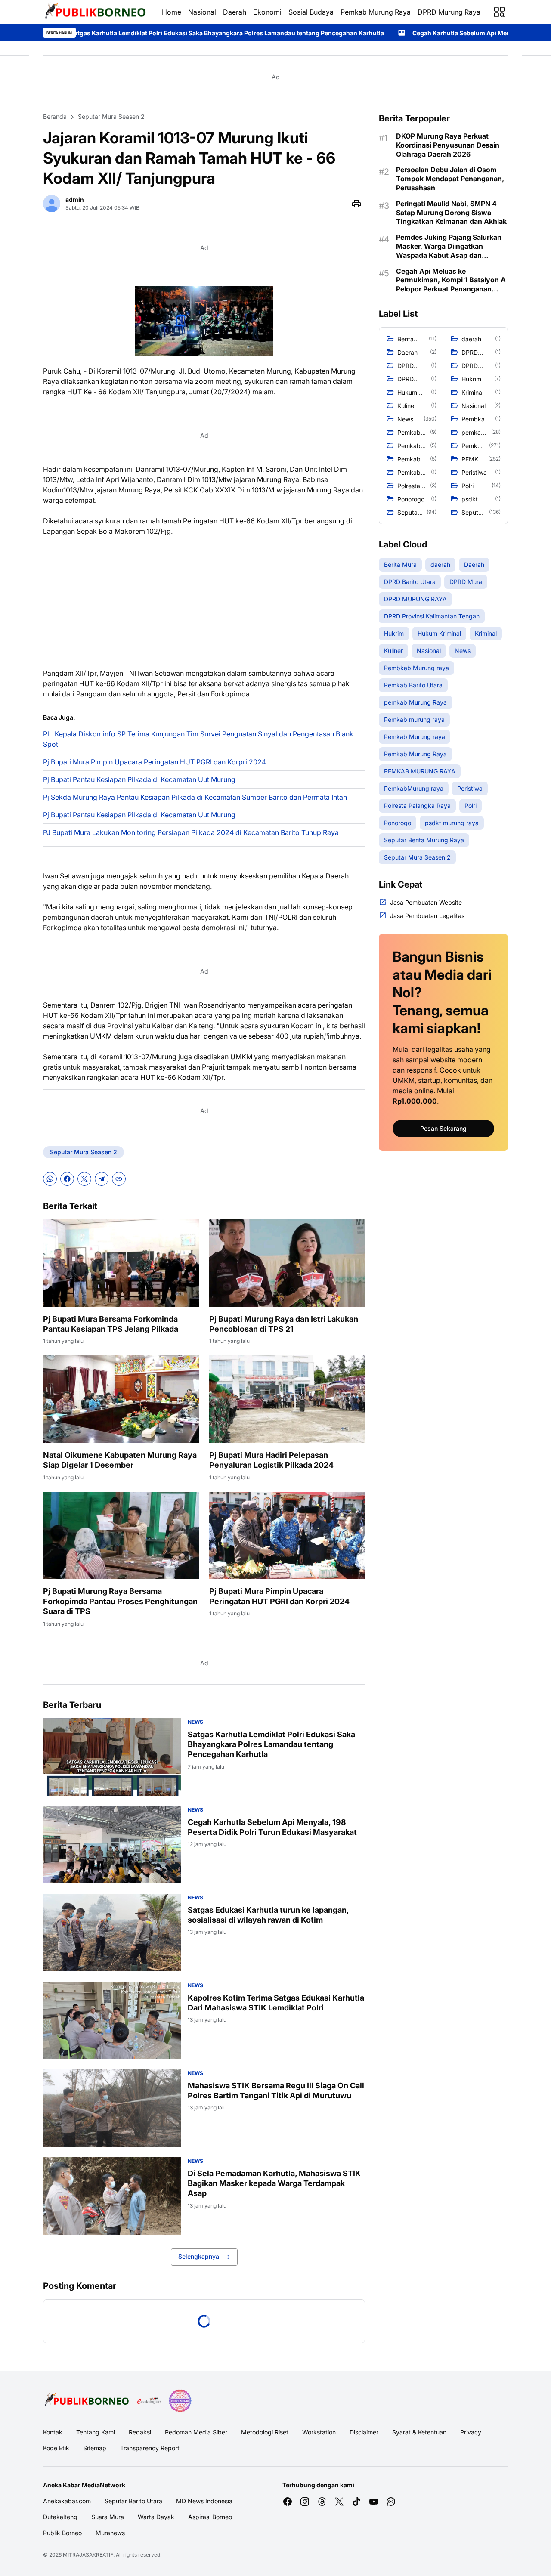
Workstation (319, 2432)
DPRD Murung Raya (449, 12)
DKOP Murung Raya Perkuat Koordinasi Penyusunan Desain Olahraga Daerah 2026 (448, 145)
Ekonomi (267, 12)
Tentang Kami (96, 2432)
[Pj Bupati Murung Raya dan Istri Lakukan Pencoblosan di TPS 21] (287, 1263)
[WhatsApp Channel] (391, 2502)
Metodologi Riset (265, 2432)
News (195, 1722)
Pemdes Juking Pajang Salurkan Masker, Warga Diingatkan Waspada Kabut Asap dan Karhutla (449, 246)
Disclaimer (364, 2432)
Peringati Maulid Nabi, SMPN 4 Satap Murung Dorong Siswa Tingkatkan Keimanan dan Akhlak (451, 213)
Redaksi (140, 2432)
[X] (84, 1179)
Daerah (235, 12)
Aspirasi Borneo (210, 2517)
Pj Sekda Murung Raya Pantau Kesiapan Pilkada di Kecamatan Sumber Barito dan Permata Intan (195, 797)
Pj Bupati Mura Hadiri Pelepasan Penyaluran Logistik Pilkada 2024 (271, 1460)
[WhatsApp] (50, 1179)
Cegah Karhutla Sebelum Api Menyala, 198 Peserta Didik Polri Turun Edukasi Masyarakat (397, 33)
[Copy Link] (119, 1179)
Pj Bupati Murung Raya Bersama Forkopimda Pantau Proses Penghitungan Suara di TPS (120, 1601)
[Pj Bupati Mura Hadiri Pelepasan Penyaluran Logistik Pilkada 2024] (287, 1399)
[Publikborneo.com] (96, 12)
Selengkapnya (199, 2256)
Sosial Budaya (311, 12)
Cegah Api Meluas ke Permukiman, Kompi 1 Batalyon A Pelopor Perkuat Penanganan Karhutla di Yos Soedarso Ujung (451, 280)
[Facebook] (67, 1179)
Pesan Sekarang (443, 1128)
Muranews (110, 2533)
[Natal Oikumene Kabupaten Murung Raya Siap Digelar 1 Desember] (121, 1399)
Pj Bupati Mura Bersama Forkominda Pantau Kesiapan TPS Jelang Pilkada (111, 1324)
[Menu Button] (499, 12)
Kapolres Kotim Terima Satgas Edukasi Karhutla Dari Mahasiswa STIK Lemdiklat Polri (276, 2003)
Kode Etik (56, 2448)
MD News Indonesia (204, 2501)
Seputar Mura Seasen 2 (84, 1152)
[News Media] (180, 2401)
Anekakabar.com (67, 2501)
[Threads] (322, 2502)
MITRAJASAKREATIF (88, 2555)
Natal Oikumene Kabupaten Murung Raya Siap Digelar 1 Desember (120, 1460)
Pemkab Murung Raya (376, 12)
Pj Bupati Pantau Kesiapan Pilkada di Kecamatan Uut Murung (139, 779)
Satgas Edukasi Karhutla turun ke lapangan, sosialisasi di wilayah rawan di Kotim (268, 1915)
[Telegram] (102, 1179)
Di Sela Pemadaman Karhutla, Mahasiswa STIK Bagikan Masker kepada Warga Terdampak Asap (274, 2183)
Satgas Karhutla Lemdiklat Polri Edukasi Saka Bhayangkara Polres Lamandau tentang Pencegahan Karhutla (271, 1744)
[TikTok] (356, 2502)
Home (172, 12)
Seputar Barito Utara (133, 2501)
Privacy (471, 2432)
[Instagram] (305, 2502)
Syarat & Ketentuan (419, 2432)
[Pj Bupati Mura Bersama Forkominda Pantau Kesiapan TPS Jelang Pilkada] (121, 1263)
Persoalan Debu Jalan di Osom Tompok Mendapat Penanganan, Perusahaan (450, 179)
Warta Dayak (156, 2517)
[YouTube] (374, 2502)
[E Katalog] (149, 2401)
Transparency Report (150, 2448)
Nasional (202, 12)
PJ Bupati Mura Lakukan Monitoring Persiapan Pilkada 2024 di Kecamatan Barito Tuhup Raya (191, 832)
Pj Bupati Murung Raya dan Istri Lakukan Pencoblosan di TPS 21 (284, 1324)
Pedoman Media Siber (196, 2432)
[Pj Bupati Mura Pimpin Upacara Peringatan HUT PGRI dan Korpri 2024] (287, 1536)
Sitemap (95, 2448)
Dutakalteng (60, 2517)
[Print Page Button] (356, 204)
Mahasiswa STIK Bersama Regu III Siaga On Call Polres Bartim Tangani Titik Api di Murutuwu (276, 2090)
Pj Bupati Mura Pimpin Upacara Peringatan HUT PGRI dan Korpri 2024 (155, 762)
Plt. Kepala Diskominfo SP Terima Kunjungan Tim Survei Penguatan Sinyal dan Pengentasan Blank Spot (198, 739)
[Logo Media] (87, 2401)
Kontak (53, 2432)
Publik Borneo (62, 2533)
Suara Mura (108, 2517)
